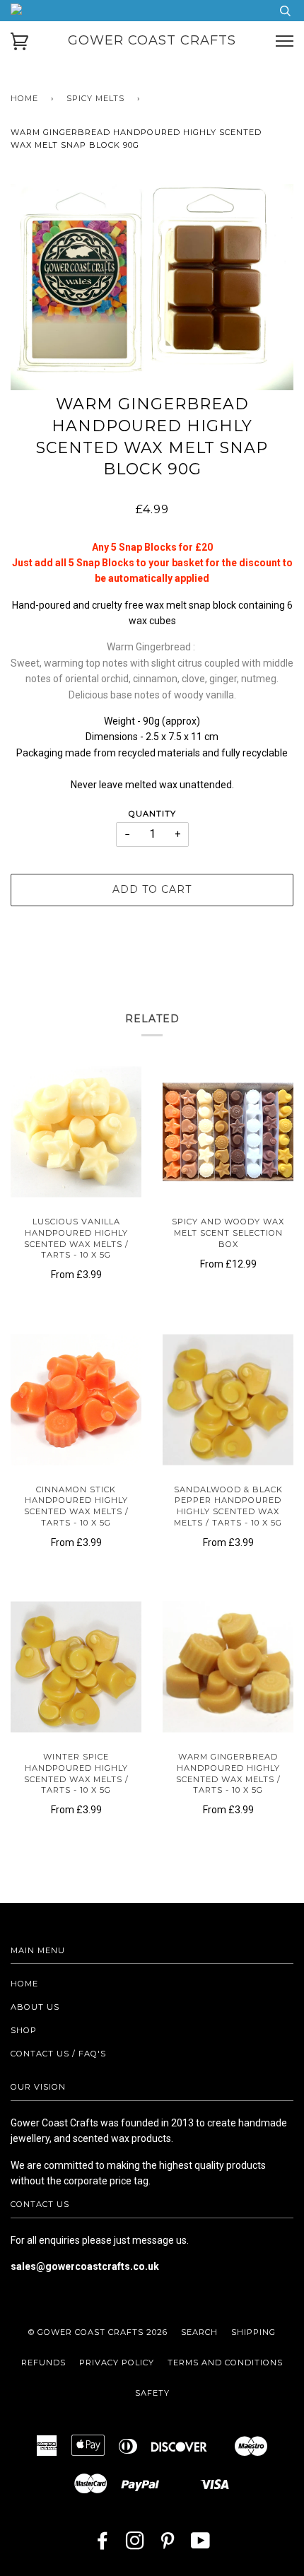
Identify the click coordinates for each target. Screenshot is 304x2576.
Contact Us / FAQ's (58, 2054)
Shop (24, 2030)
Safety (152, 2393)
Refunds (43, 2363)
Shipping (253, 2332)
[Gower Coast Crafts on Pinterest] (168, 2545)
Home (24, 98)
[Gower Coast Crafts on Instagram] (135, 2545)
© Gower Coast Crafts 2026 (98, 2332)
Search (199, 2332)
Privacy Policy (117, 2363)
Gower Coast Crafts (152, 40)
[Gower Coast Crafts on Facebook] (103, 2545)
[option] (152, 287)
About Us (35, 2007)
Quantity (152, 814)
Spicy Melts (95, 98)
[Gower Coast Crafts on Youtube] (201, 2545)
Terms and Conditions (225, 2363)
